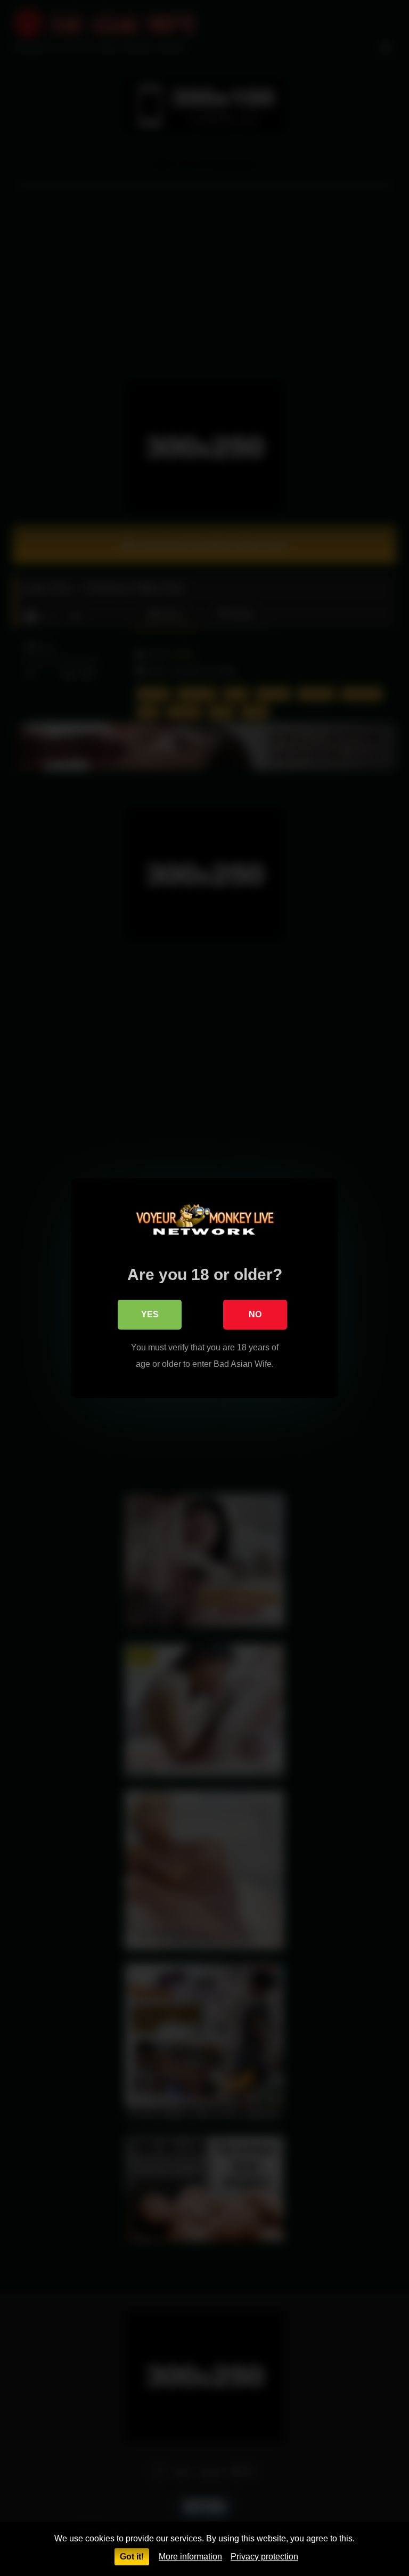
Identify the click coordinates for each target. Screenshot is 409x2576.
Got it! (132, 2557)
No (255, 1314)
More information (190, 2557)
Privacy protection (264, 2557)
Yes (150, 1314)
